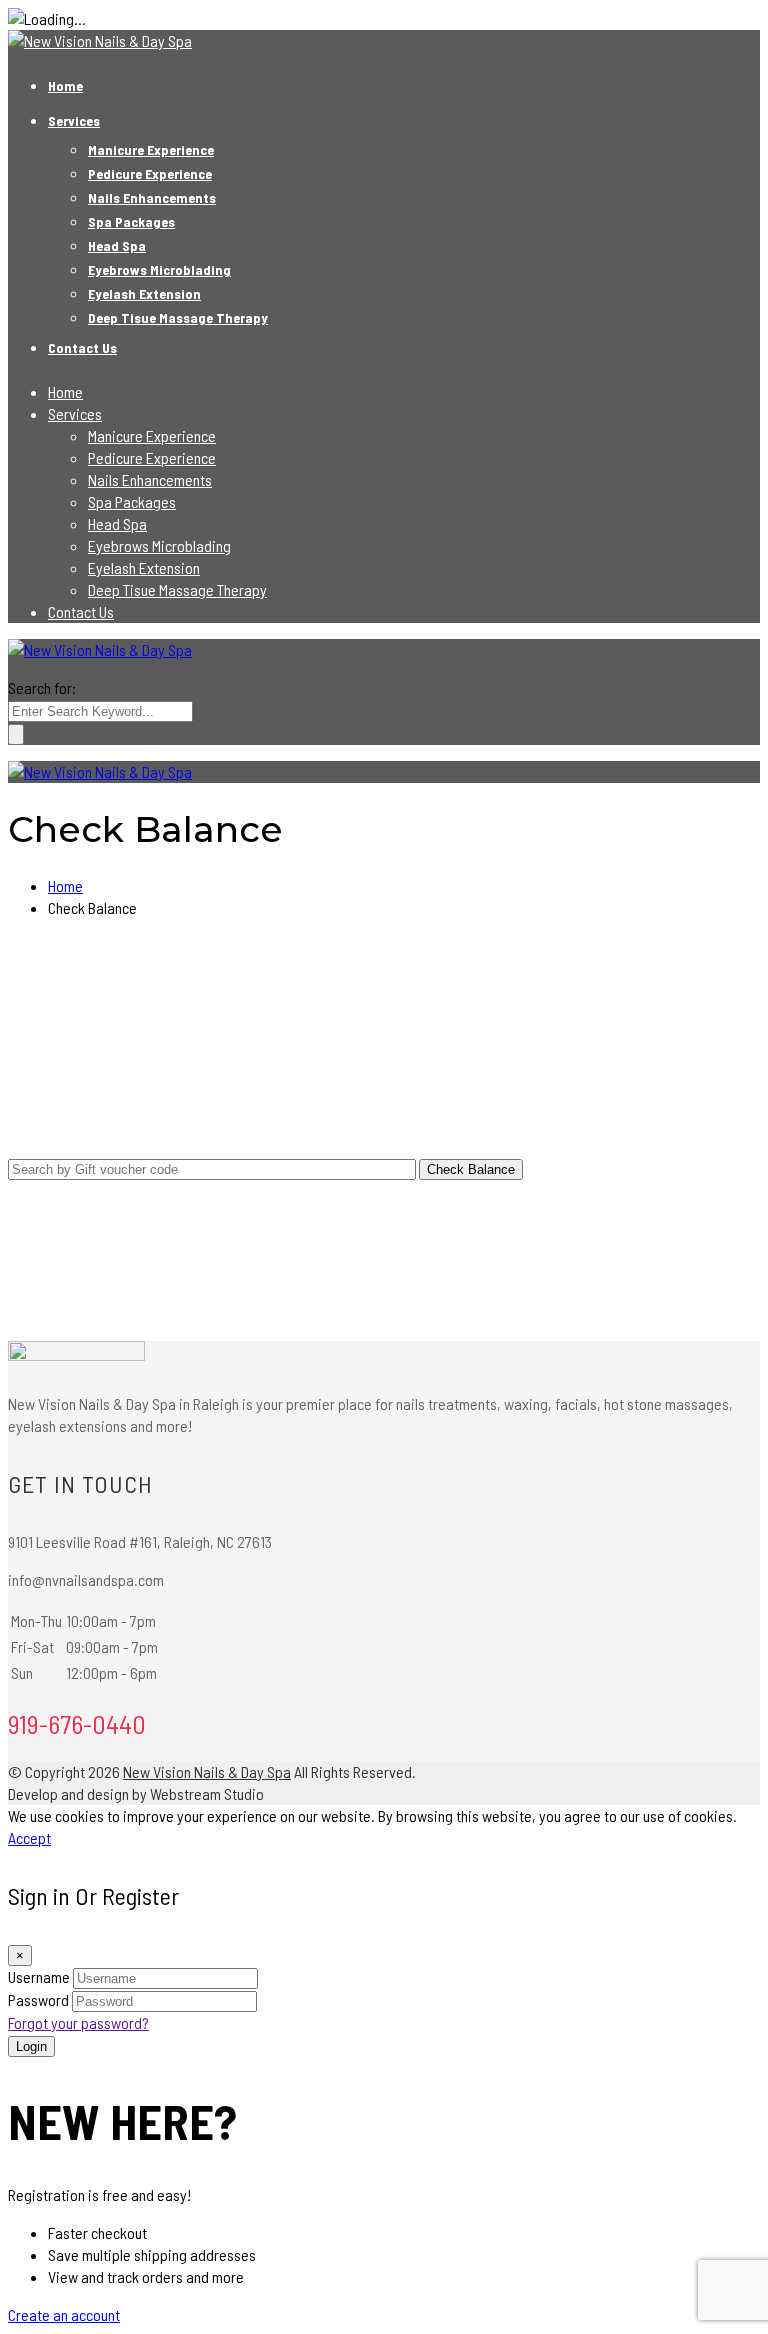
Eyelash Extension (144, 293)
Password (38, 1999)
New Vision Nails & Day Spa (207, 1771)
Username (39, 1976)
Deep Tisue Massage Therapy (178, 317)
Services (74, 120)
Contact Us (82, 347)
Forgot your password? (78, 2022)
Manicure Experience (151, 149)
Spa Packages (131, 221)
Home (65, 85)
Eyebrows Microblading (159, 269)
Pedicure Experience (150, 173)
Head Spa (117, 245)
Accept (29, 1837)
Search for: (42, 687)
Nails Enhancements (152, 197)
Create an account (64, 2314)
